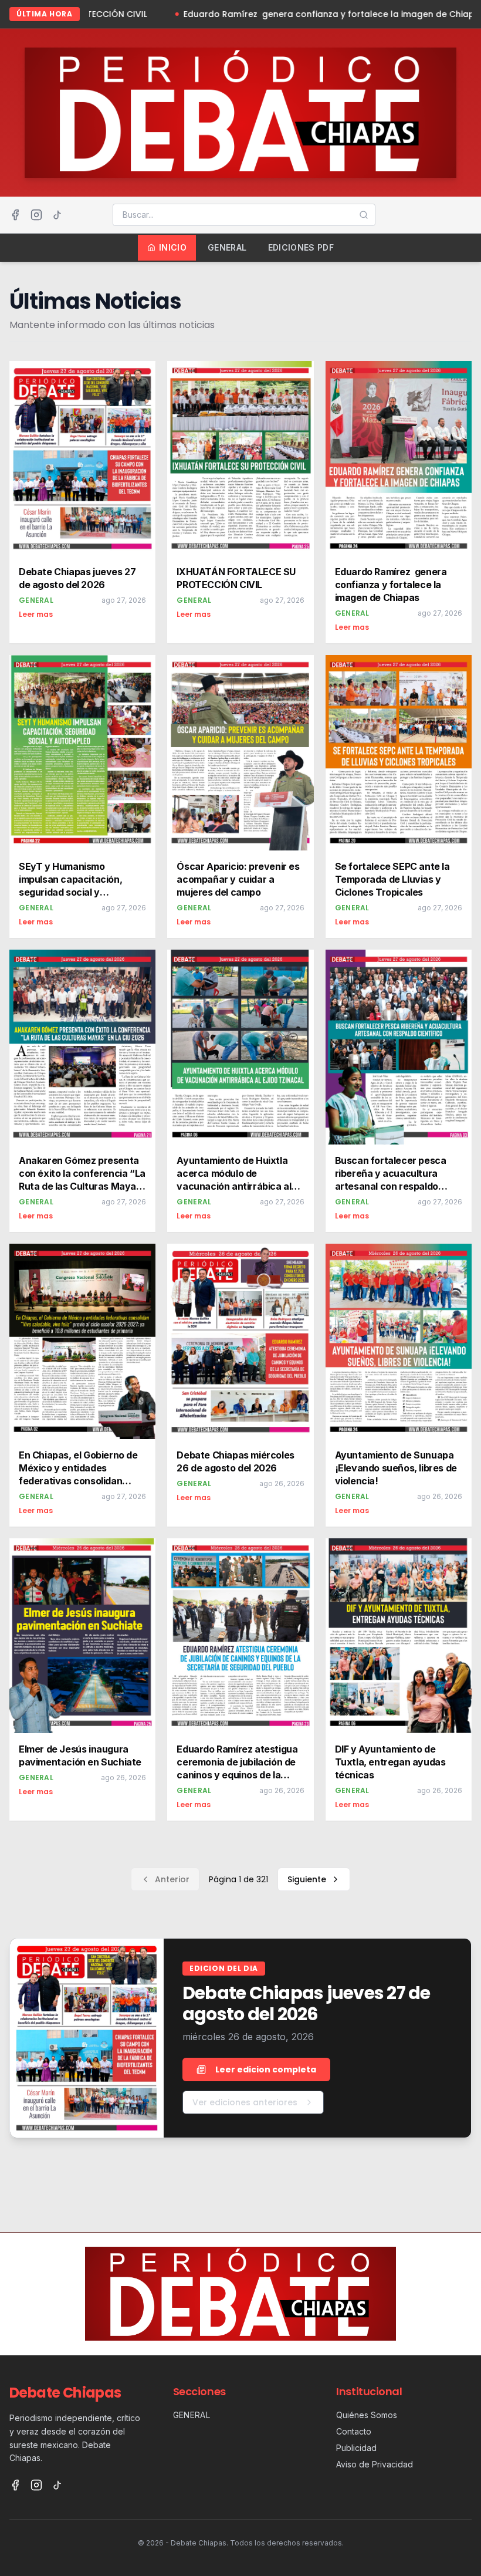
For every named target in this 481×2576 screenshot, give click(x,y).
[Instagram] (36, 215)
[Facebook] (15, 215)
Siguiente (307, 1879)
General (227, 247)
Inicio (173, 247)
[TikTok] (57, 215)
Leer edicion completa (266, 2069)
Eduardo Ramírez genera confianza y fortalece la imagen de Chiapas (222, 14)
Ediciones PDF (301, 247)
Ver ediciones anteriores (245, 2102)
